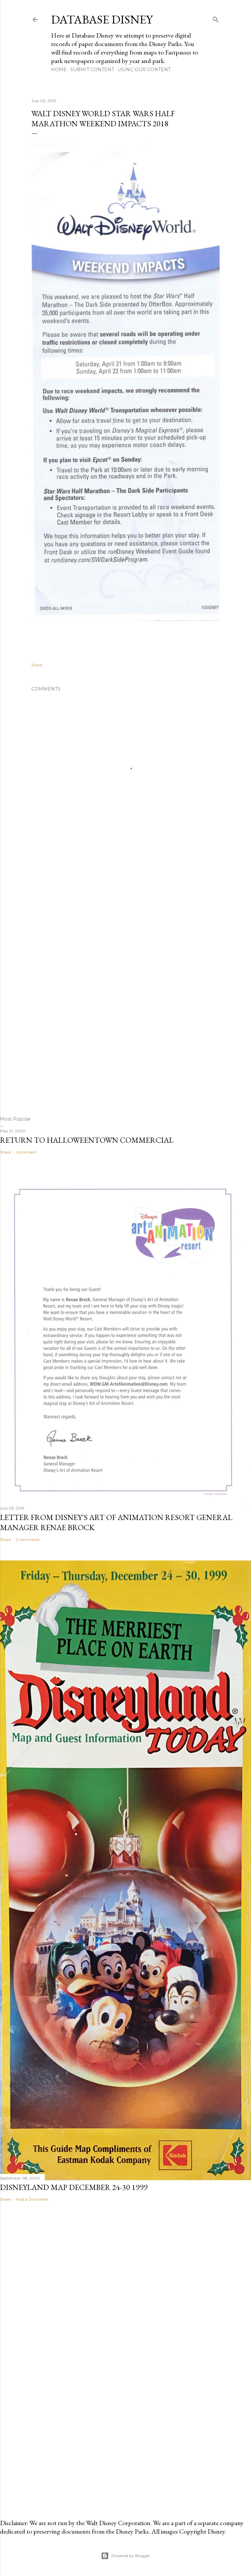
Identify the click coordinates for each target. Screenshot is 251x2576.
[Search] (216, 18)
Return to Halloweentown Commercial (87, 1140)
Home (59, 70)
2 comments (28, 1539)
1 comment (26, 1152)
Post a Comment (32, 2199)
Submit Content (92, 70)
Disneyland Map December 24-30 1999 (74, 2187)
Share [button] (37, 665)
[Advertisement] (125, 972)
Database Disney (102, 19)
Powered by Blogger (131, 2556)
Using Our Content (144, 70)
